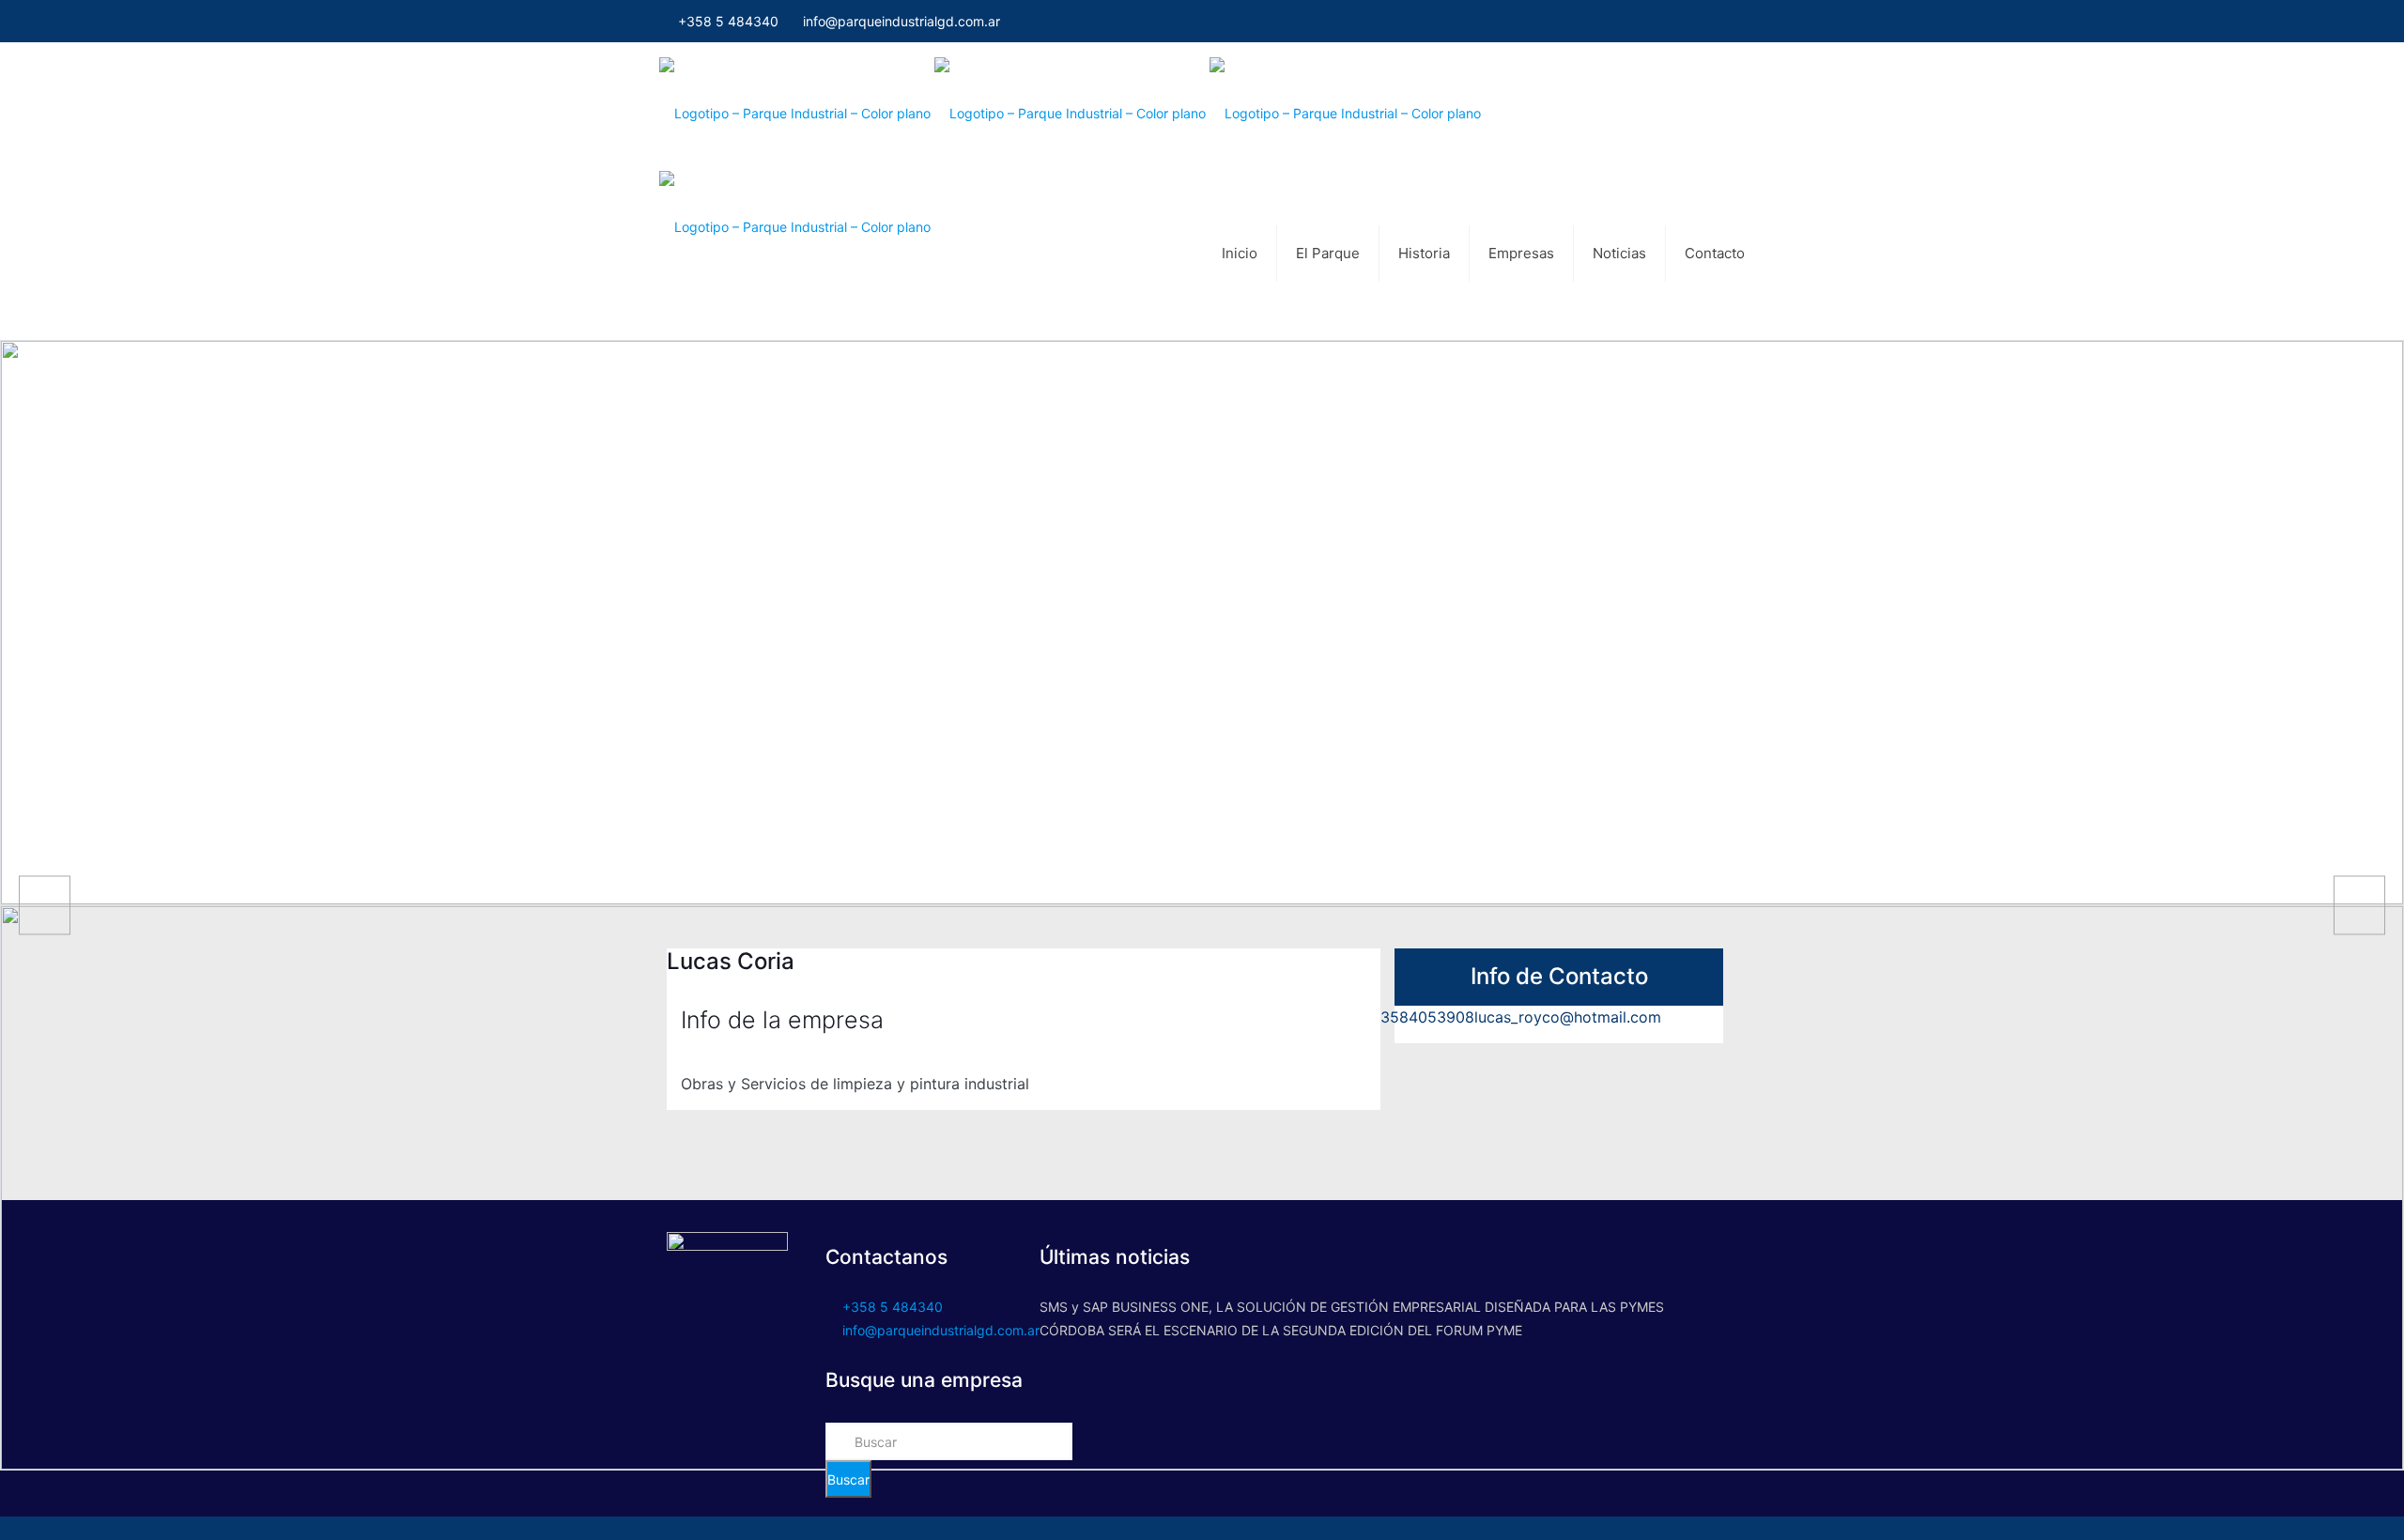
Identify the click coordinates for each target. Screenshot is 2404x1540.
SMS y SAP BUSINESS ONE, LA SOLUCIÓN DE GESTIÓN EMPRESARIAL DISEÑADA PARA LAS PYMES (1352, 1307)
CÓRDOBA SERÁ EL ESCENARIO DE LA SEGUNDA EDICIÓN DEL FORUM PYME (1281, 1330)
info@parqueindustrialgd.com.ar (901, 21)
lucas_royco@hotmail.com (1568, 1017)
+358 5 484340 (726, 21)
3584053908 (1427, 1017)
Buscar (848, 1479)
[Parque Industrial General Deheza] (1197, 113)
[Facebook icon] (1738, 21)
